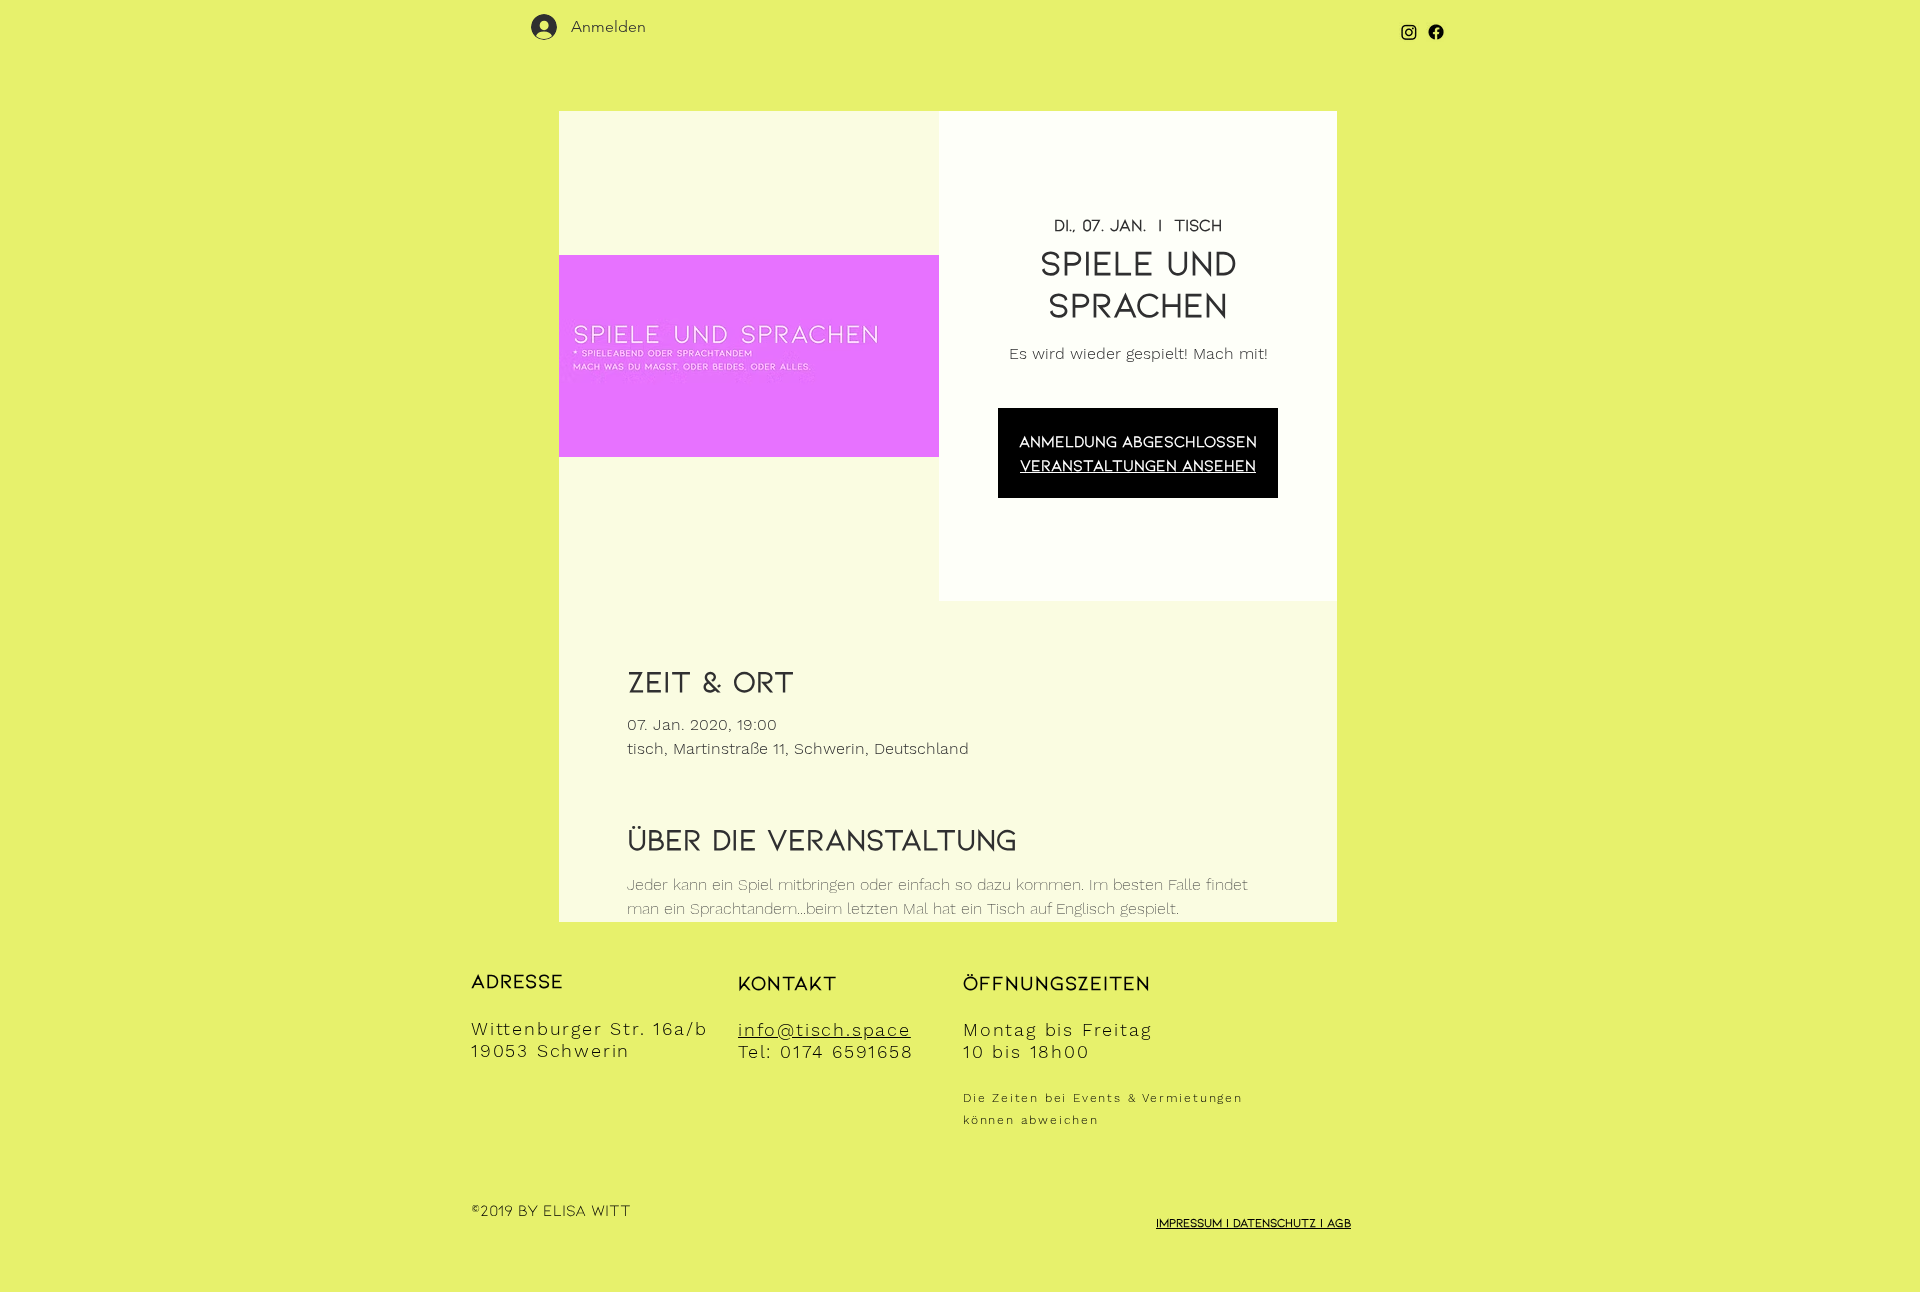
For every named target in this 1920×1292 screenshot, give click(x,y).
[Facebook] (1436, 32)
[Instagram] (1409, 32)
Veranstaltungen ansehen (1138, 464)
